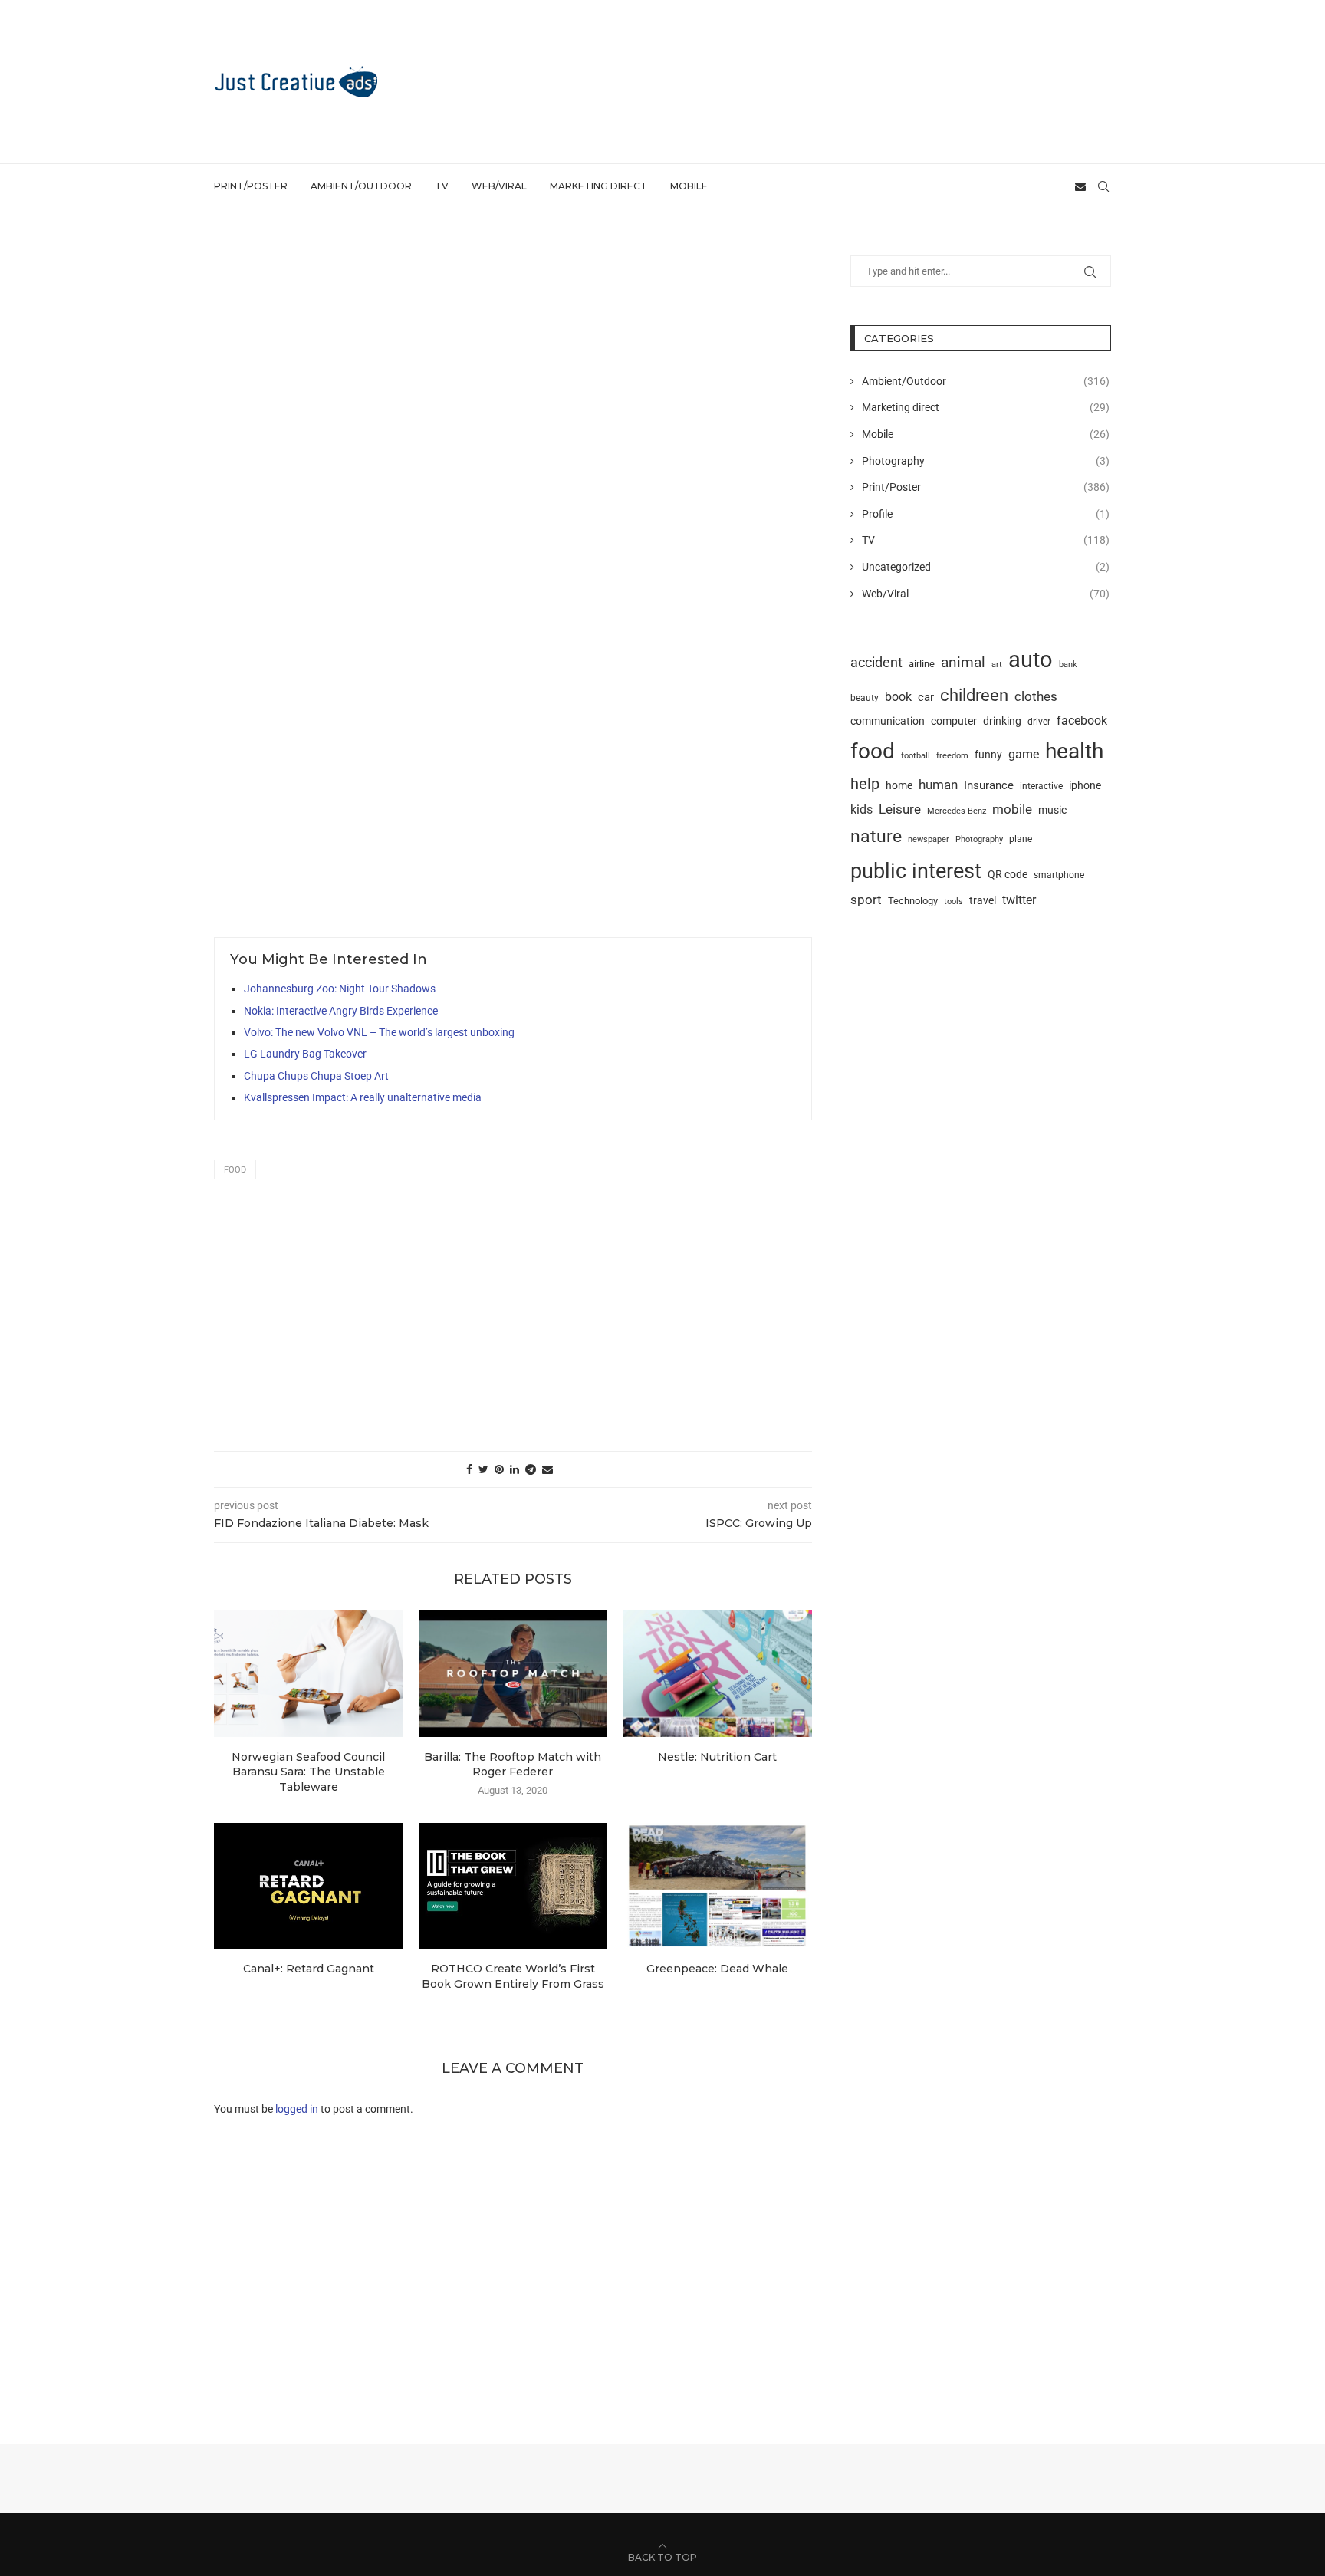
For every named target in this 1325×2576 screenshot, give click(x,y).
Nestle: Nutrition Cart (717, 1757)
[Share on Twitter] (483, 1469)
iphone (1085, 786)
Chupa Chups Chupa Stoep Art (316, 1076)
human (938, 785)
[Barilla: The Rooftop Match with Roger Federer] (513, 1673)
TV (442, 186)
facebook (1082, 720)
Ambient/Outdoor (361, 186)
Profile (986, 514)
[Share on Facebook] (469, 1469)
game (1024, 754)
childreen (974, 695)
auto (1031, 660)
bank (1068, 665)
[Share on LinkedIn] (515, 1469)
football (916, 755)
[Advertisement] (832, 81)
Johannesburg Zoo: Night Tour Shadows (340, 989)
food (235, 1170)
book (898, 697)
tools (953, 901)
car (926, 697)
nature (876, 836)
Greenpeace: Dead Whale (717, 1969)
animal (963, 662)
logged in (297, 2109)
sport (866, 900)
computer (954, 721)
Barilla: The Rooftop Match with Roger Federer (513, 1765)
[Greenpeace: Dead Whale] (717, 1886)
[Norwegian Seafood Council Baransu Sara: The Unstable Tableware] (309, 1673)
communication (888, 721)
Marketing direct (598, 186)
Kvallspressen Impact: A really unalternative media (363, 1097)
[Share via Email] (547, 1469)
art (997, 664)
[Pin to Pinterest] (499, 1469)
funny (988, 755)
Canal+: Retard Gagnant (309, 1969)
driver (1039, 722)
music (1052, 810)
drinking (1002, 721)
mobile (1012, 809)
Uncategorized (986, 567)
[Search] (1103, 186)
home (899, 785)
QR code (1008, 875)
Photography (986, 461)
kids (861, 810)
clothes (1036, 697)
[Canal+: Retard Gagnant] (309, 1886)
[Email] (1080, 186)
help (865, 784)
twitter (1019, 900)
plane (1021, 839)
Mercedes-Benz (957, 811)
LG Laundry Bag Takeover (305, 1054)
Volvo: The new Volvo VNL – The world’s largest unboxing (379, 1032)
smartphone (1059, 875)
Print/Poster (251, 186)
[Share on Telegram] (531, 1469)
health (1074, 751)
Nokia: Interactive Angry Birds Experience (341, 1011)
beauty (865, 698)
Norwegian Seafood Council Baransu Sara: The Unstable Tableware (308, 1772)
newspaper (929, 839)
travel (983, 900)
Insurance (989, 785)
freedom (952, 755)
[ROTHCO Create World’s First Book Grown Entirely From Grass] (513, 1886)
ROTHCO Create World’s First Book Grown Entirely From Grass (513, 1976)
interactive (1041, 786)
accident (876, 663)
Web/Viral (499, 186)
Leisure (900, 809)
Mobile (689, 186)
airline (922, 664)
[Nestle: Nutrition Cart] (717, 1673)
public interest (916, 871)
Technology (913, 901)
